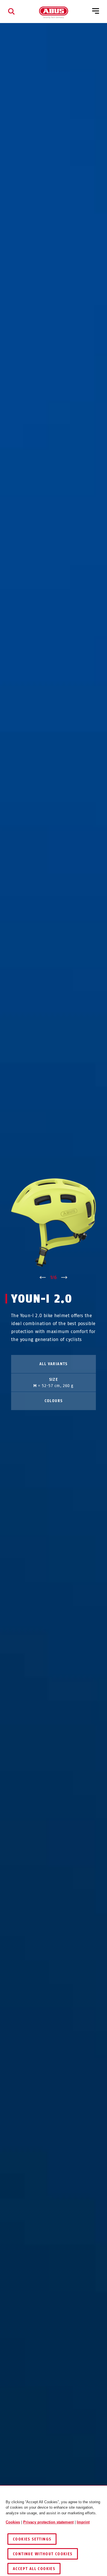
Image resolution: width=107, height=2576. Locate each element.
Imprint (83, 2522)
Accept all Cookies (34, 2569)
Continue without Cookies (43, 2554)
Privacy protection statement (48, 2522)
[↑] (43, 1278)
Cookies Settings (32, 2539)
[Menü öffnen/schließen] (96, 11)
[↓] (64, 1278)
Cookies (13, 2522)
